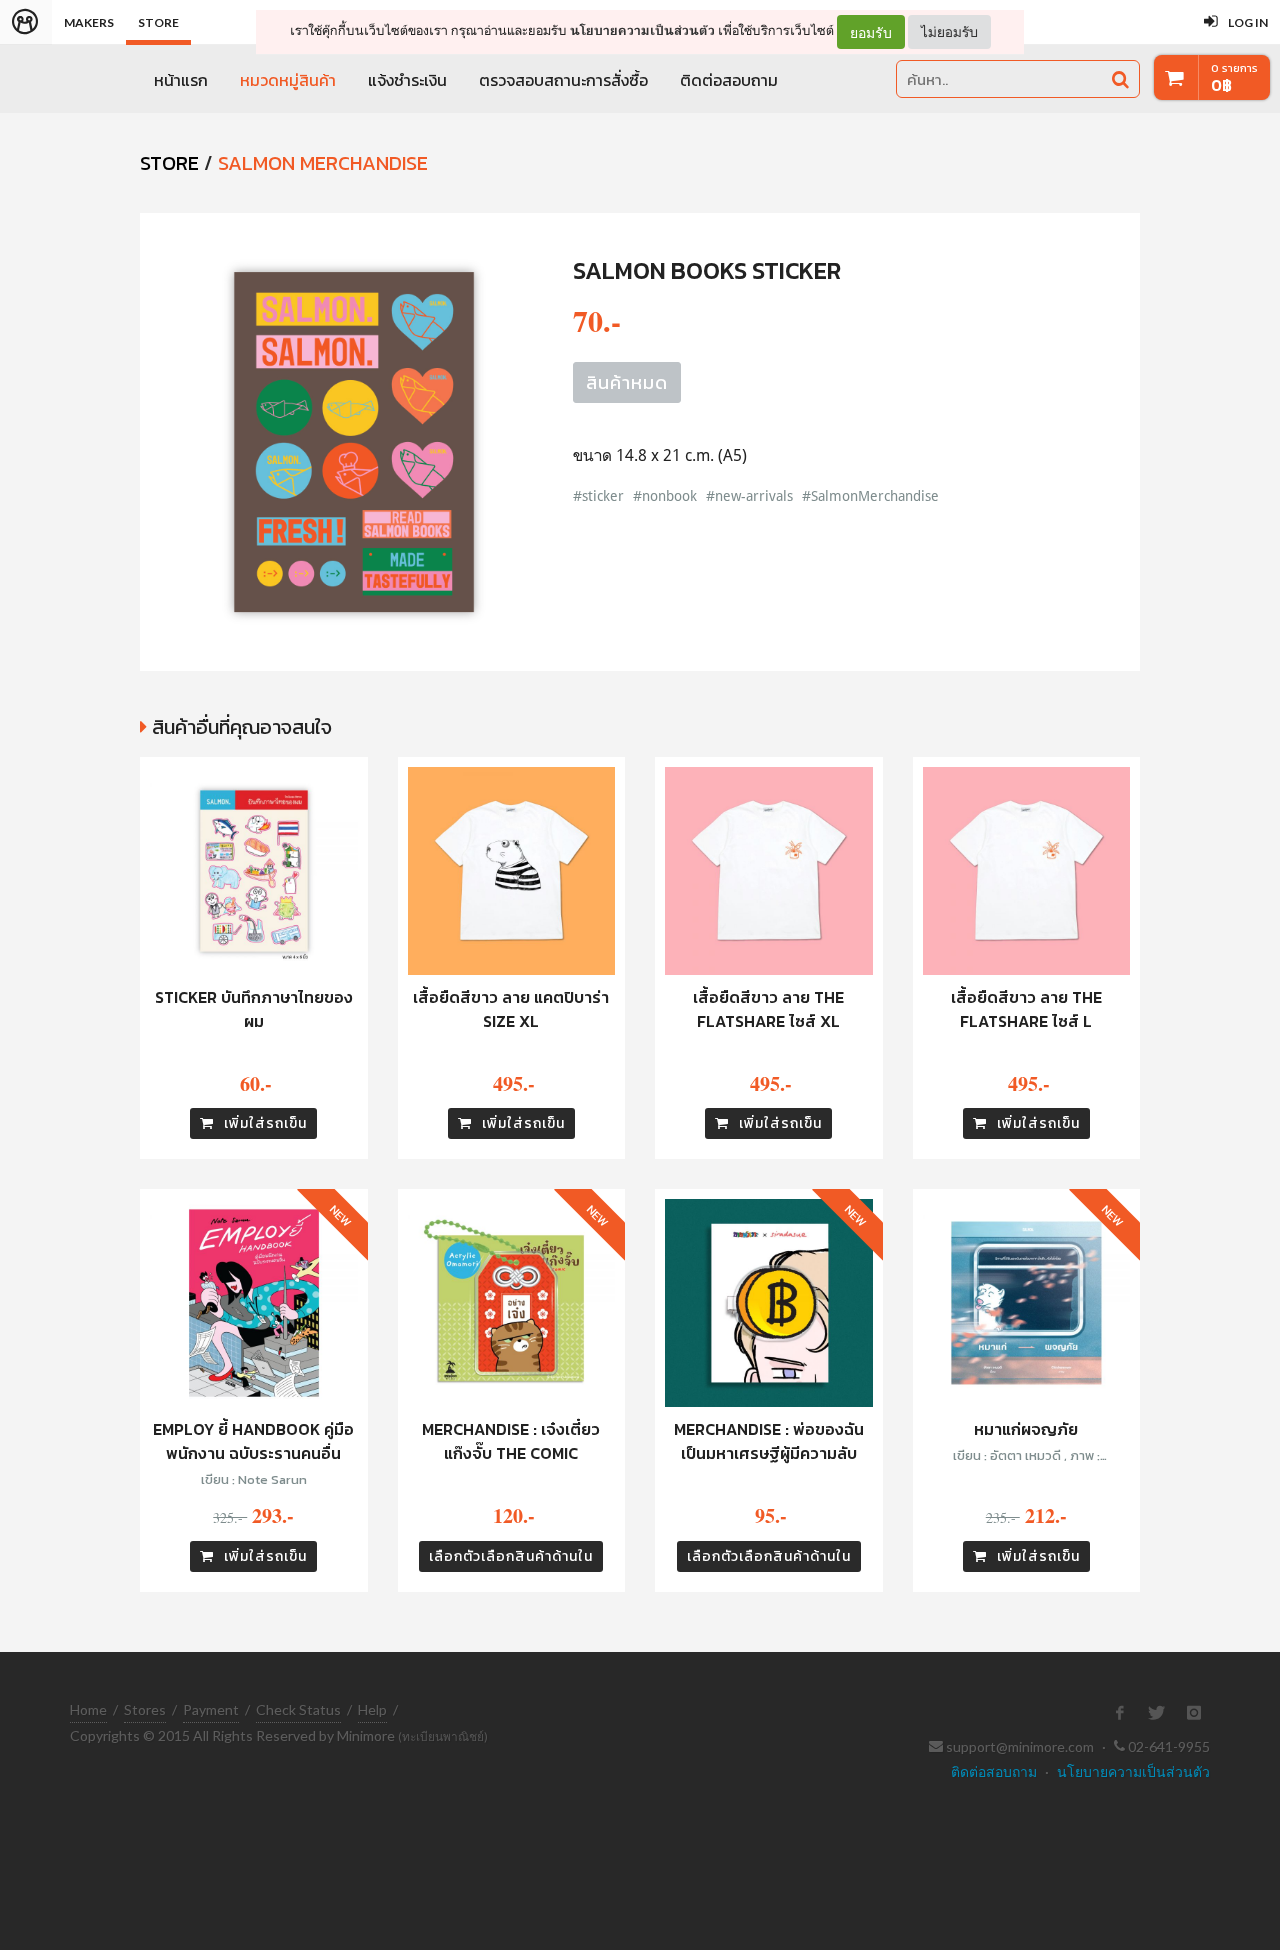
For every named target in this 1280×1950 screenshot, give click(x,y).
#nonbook (665, 495)
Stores (145, 1709)
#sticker (598, 495)
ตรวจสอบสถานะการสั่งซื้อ (563, 80)
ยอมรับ (871, 32)
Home (88, 1709)
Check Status (298, 1709)
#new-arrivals (749, 495)
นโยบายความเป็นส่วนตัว (642, 30)
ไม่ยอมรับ (949, 31)
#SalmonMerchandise (870, 495)
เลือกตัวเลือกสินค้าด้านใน (511, 1556)
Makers (89, 22)
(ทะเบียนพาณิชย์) (443, 1736)
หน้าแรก (181, 80)
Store (158, 22)
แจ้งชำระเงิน (407, 80)
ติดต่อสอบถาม (729, 80)
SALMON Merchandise (323, 163)
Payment (211, 1709)
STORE (169, 163)
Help (372, 1709)
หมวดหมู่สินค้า (288, 80)
